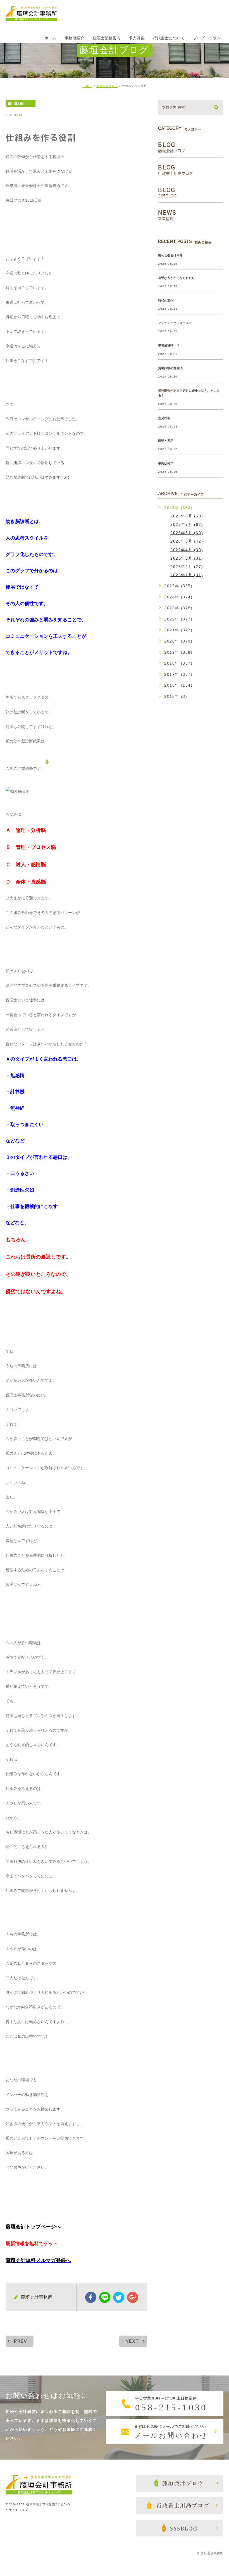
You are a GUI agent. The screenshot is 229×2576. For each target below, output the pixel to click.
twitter (119, 2297)
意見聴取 (164, 418)
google (133, 2297)
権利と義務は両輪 (170, 255)
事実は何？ (166, 463)
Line (105, 2297)
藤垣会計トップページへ (33, 2227)
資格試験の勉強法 (170, 368)
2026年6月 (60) (187, 533)
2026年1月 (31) (187, 575)
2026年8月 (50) (187, 516)
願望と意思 (166, 441)
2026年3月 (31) (187, 558)
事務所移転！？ (169, 346)
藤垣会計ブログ (107, 86)
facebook (91, 2297)
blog (18, 103)
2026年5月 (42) (187, 541)
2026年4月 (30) (187, 550)
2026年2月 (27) (187, 566)
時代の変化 (166, 300)
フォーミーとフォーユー (175, 323)
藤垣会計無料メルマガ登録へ (38, 2260)
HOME (87, 86)
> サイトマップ (17, 2510)
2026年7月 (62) (187, 524)
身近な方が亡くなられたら (176, 278)
